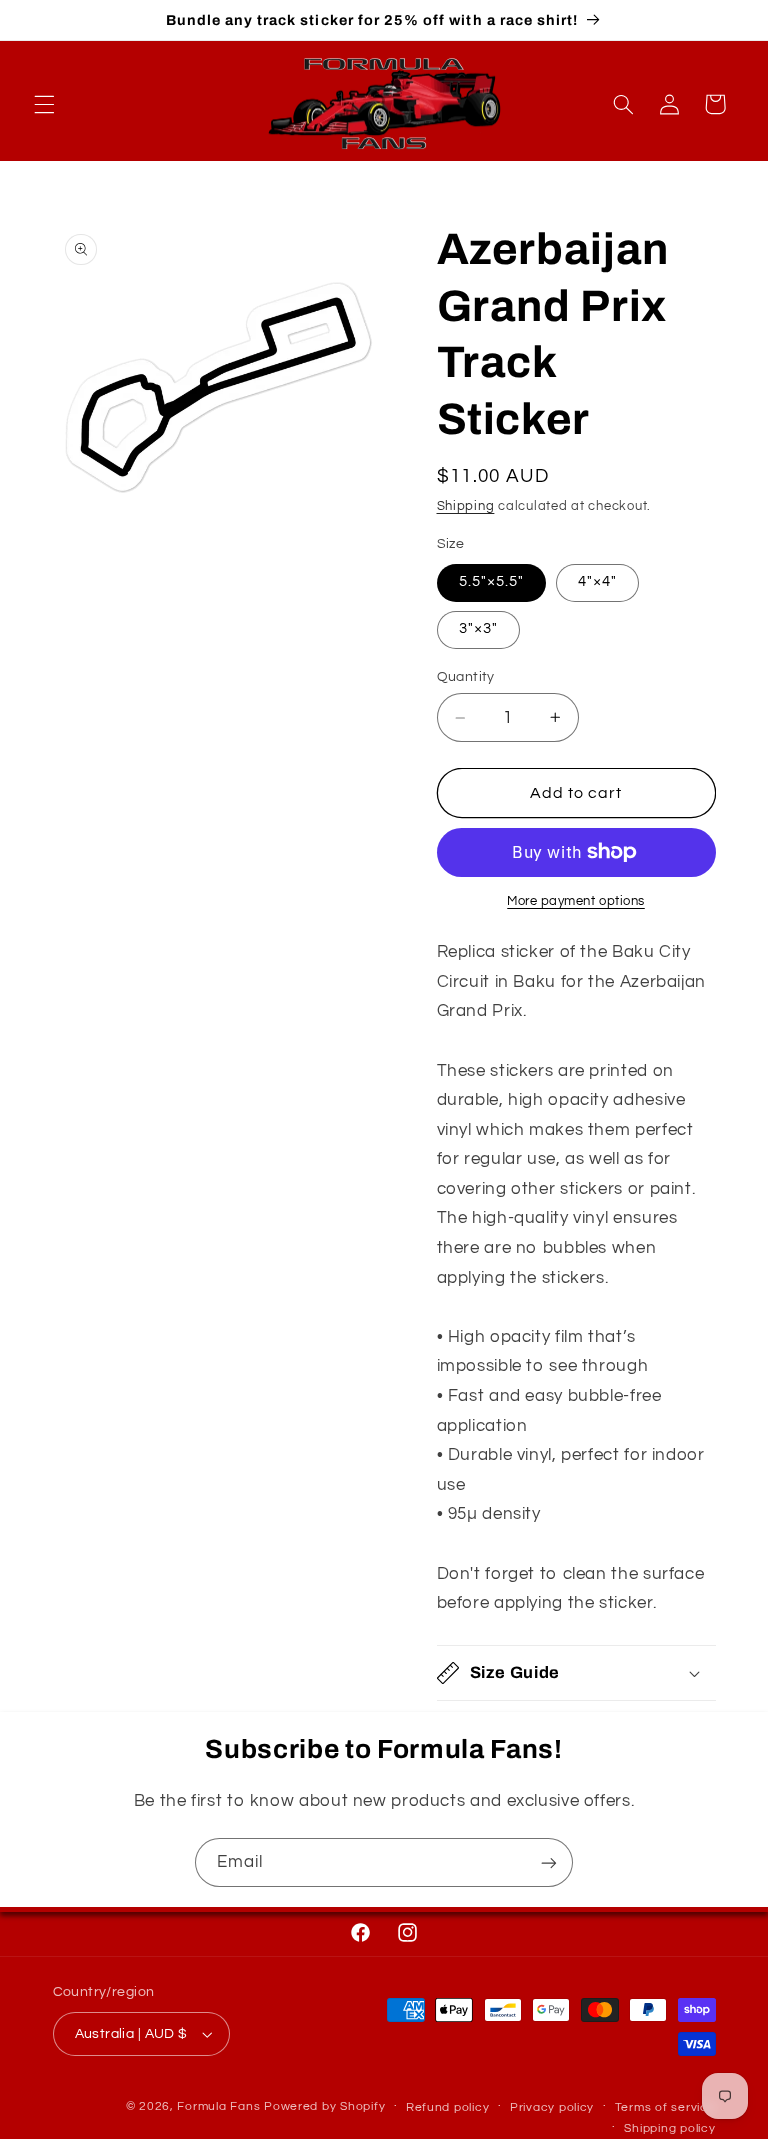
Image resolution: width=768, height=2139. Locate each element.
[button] (44, 104)
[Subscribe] (549, 1862)
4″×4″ (597, 581)
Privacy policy (552, 2107)
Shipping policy (669, 2128)
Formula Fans (218, 2106)
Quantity (466, 677)
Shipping (466, 506)
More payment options (576, 901)
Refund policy (448, 2107)
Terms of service (665, 2107)
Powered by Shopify (324, 2106)
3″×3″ (478, 628)
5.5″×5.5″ (491, 581)
